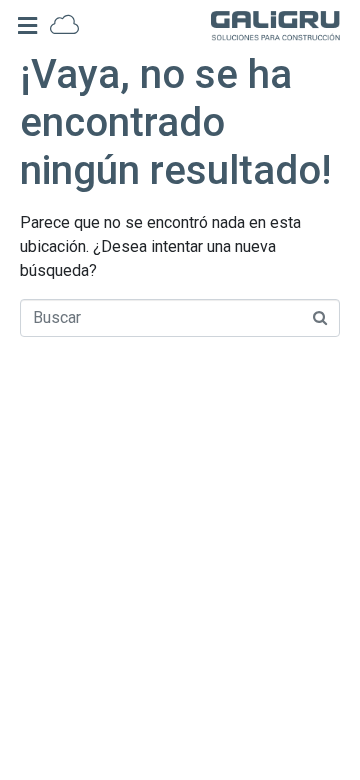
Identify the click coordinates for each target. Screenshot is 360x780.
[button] (27, 25)
